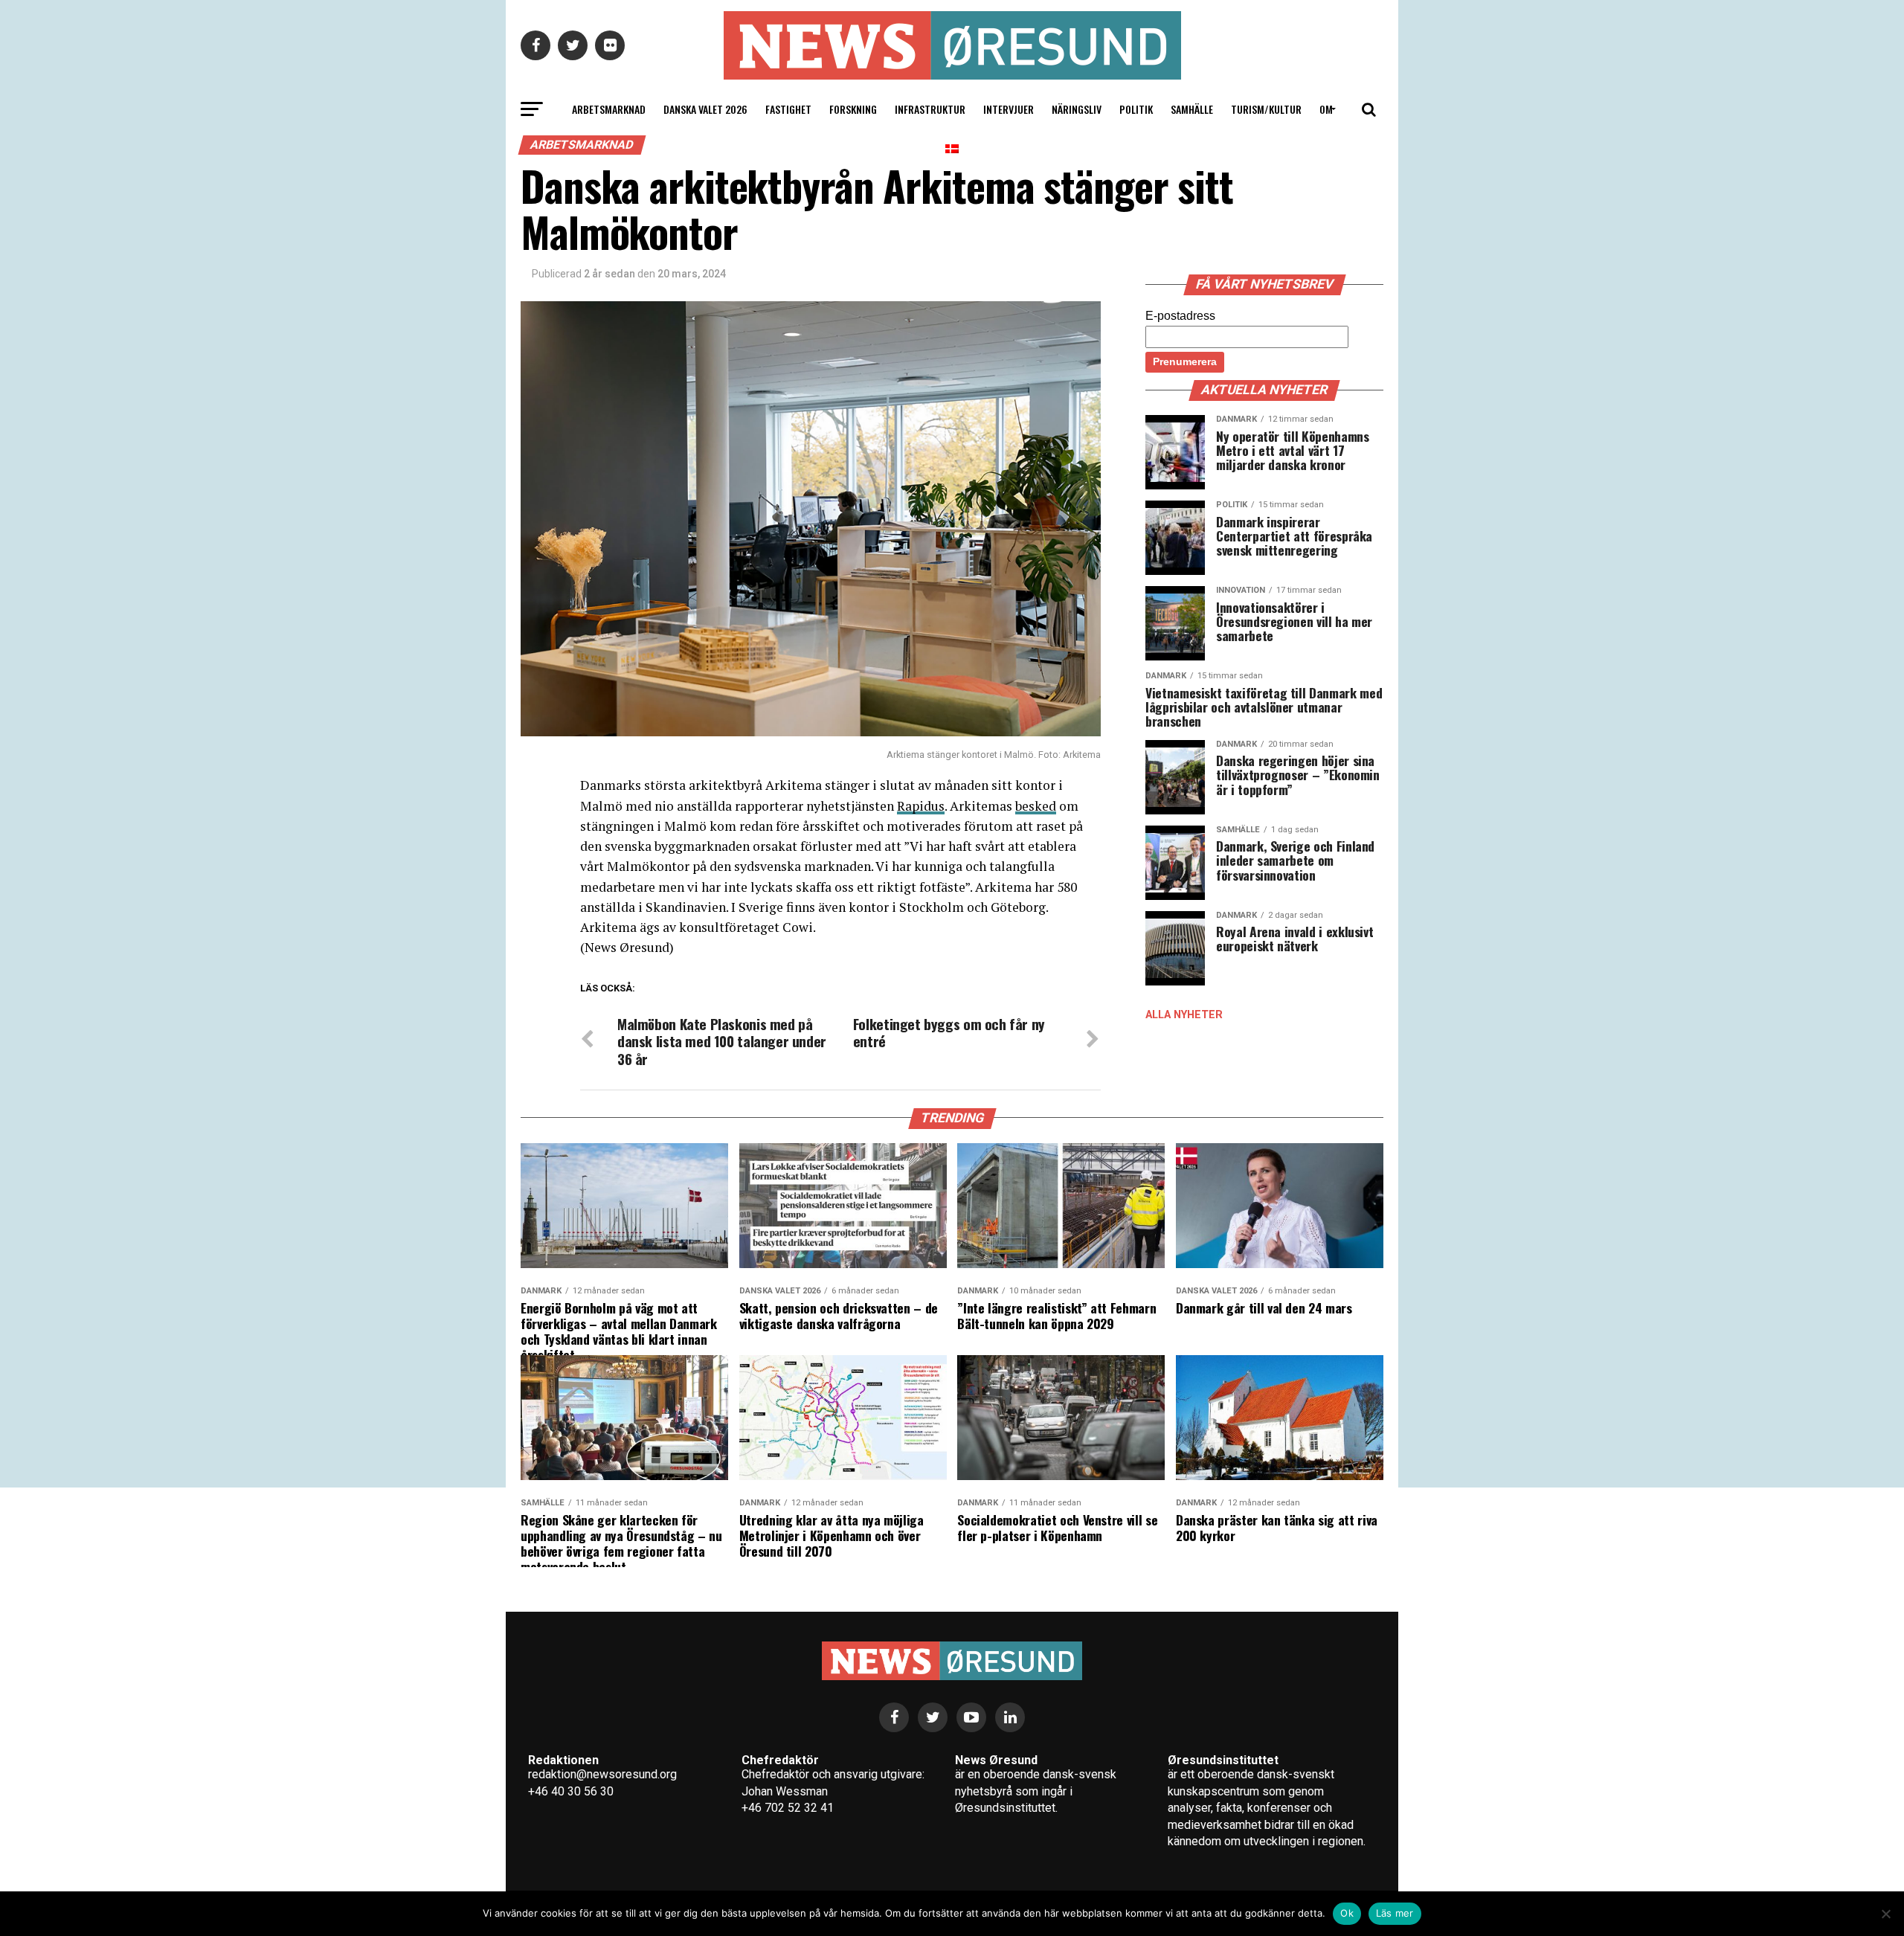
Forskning (853, 109)
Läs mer (1395, 1913)
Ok (1347, 1913)
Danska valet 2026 (705, 109)
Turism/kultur (1266, 109)
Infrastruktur (930, 109)
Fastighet (788, 109)
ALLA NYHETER (1184, 1015)
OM (1326, 109)
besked (1036, 806)
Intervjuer (1009, 109)
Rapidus (921, 806)
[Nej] (1885, 1914)
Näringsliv (1077, 109)
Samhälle (1192, 109)
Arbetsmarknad (609, 109)
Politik (1136, 109)
